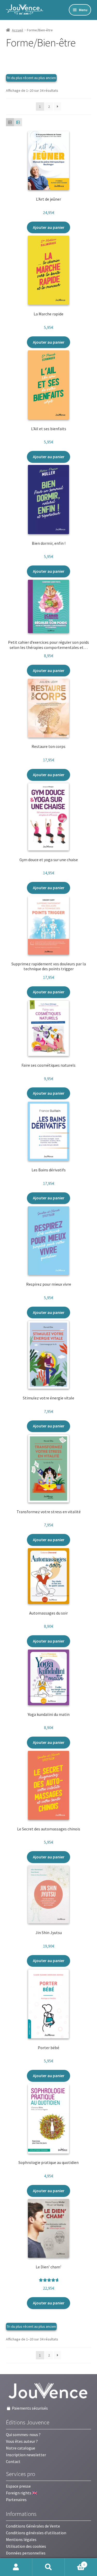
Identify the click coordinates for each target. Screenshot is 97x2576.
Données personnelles (26, 2553)
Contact (13, 2461)
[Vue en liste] (18, 122)
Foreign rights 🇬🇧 (22, 2493)
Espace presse (18, 2486)
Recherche (48, 2567)
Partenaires (16, 2500)
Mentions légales (21, 2539)
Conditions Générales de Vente (33, 2526)
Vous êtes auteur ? (22, 2441)
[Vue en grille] (10, 122)
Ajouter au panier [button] (49, 227)
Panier (75, 2563)
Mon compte (16, 2567)
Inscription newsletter (26, 2455)
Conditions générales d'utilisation (36, 2533)
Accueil (17, 30)
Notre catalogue (21, 2448)
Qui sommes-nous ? (23, 2435)
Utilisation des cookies (26, 2546)
